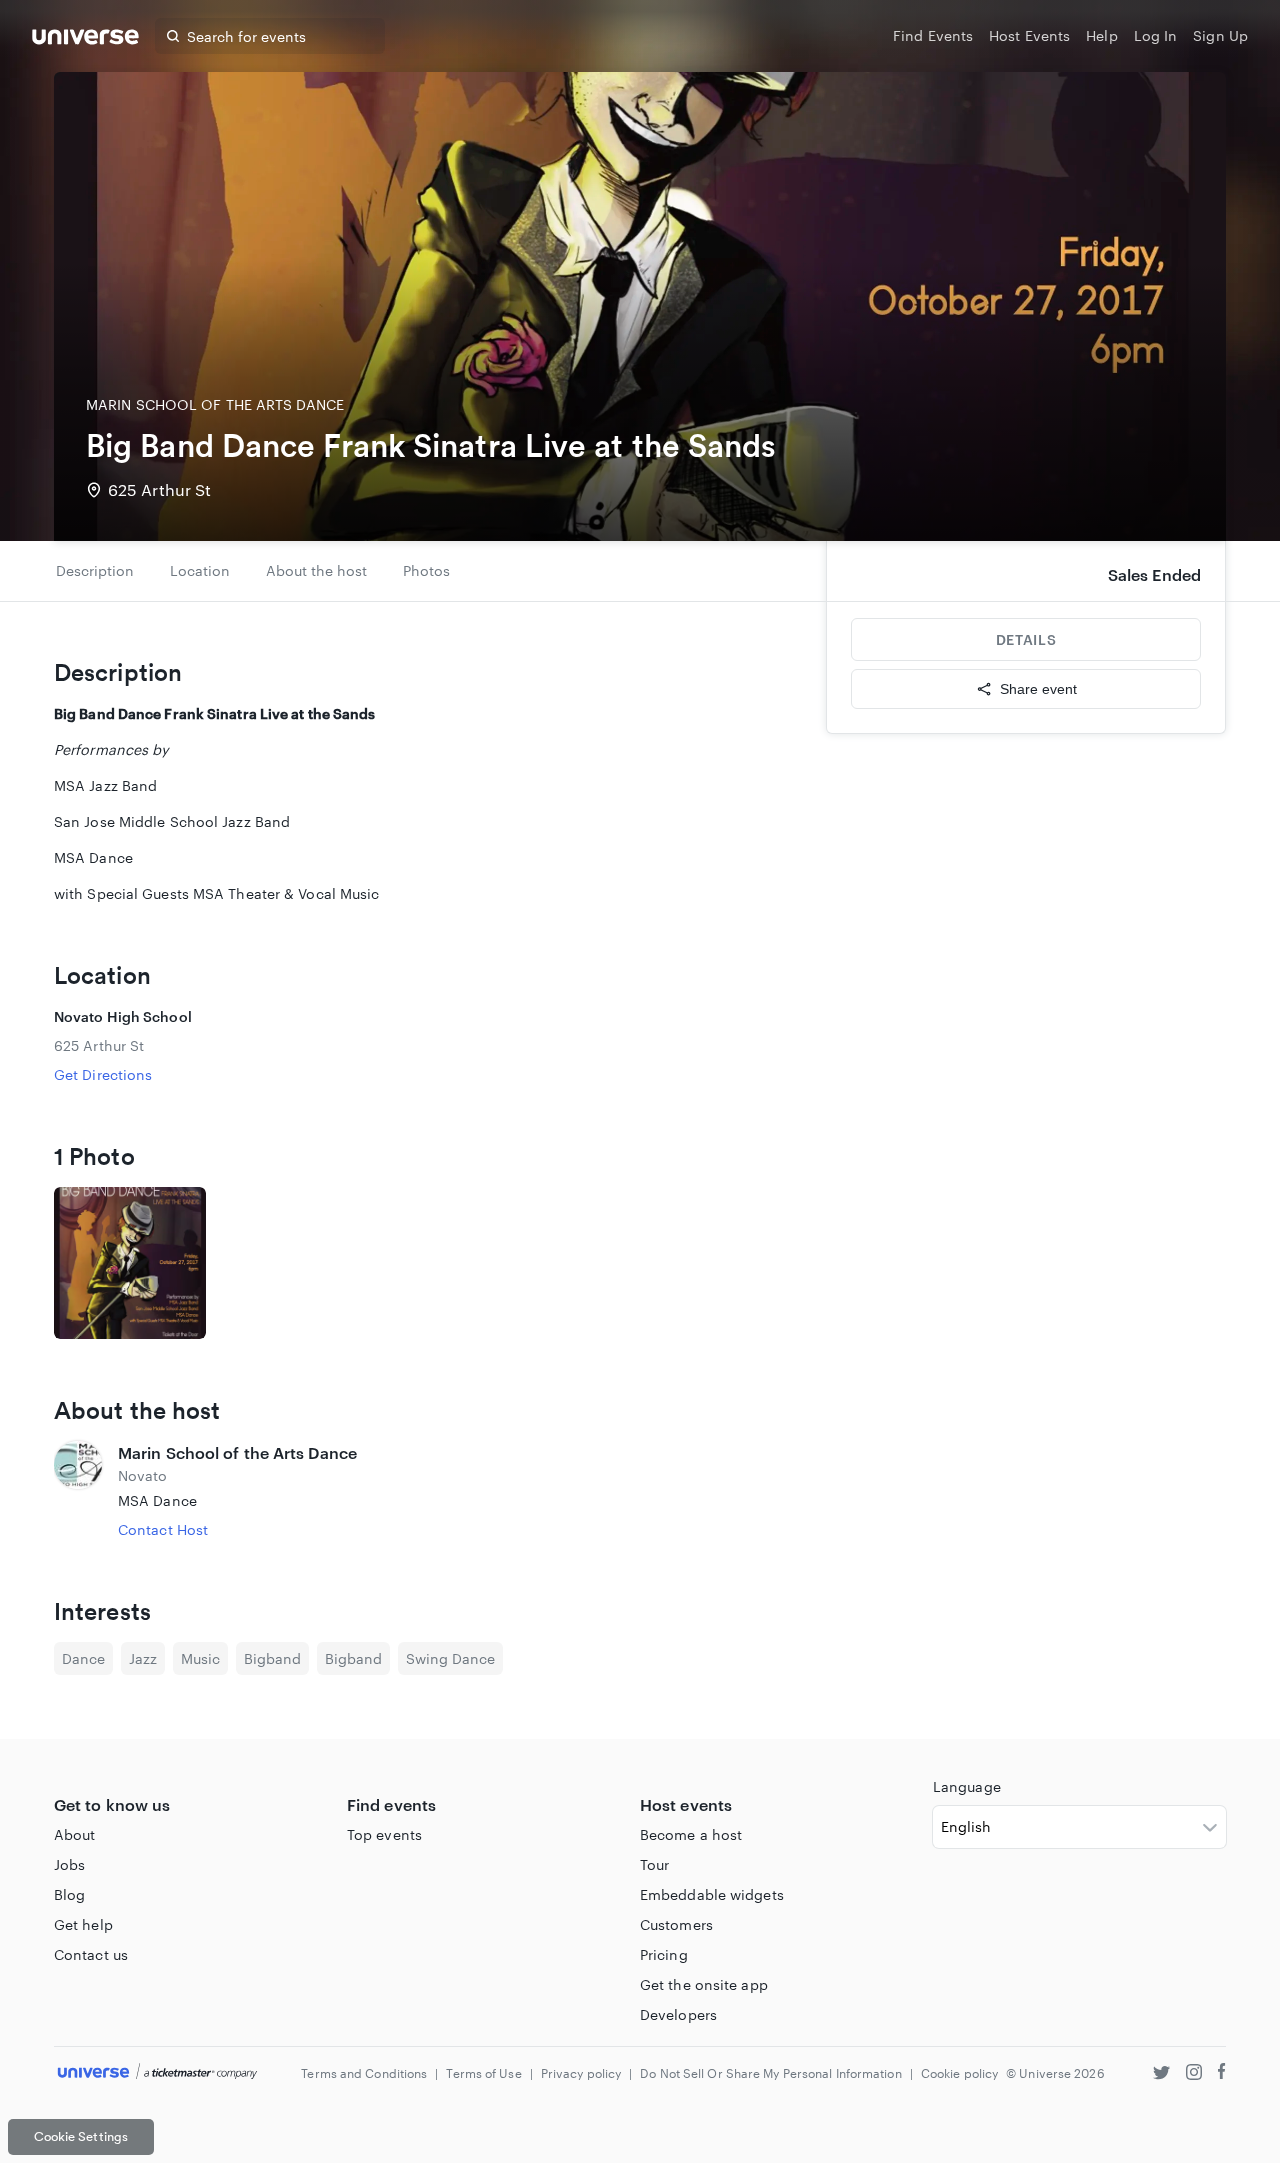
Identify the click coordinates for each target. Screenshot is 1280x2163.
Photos (426, 570)
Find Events (933, 35)
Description (95, 570)
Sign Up (1220, 35)
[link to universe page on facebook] (1222, 2074)
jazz (143, 1658)
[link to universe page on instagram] (1194, 2074)
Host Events (1029, 35)
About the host (316, 570)
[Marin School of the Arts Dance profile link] (78, 1490)
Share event (1038, 689)
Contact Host (163, 1529)
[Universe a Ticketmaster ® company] (157, 2072)
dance (83, 1658)
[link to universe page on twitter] (1161, 2074)
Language (967, 1786)
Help (1101, 35)
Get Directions (103, 1074)
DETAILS (1026, 639)
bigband (272, 1658)
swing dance (450, 1658)
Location (200, 570)
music (200, 1658)
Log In (1156, 35)
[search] (173, 36)
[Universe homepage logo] (85, 39)
